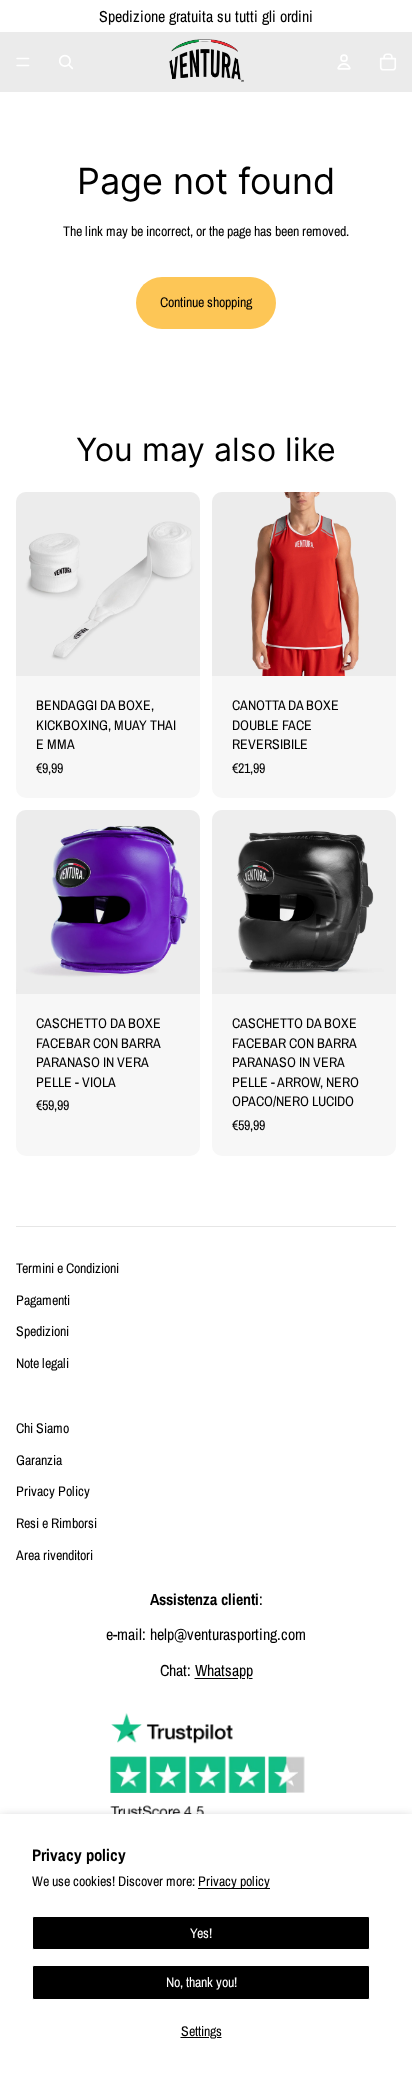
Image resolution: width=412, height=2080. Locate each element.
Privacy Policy (53, 1491)
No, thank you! (201, 1982)
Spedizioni (42, 1331)
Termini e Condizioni (67, 1268)
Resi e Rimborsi (56, 1523)
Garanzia (39, 1460)
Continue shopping (206, 302)
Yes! (201, 1933)
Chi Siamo (42, 1428)
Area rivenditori (54, 1555)
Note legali (42, 1363)
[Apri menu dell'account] (344, 62)
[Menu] (23, 62)
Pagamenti (43, 1300)
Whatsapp (224, 1670)
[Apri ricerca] (66, 62)
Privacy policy (234, 1881)
